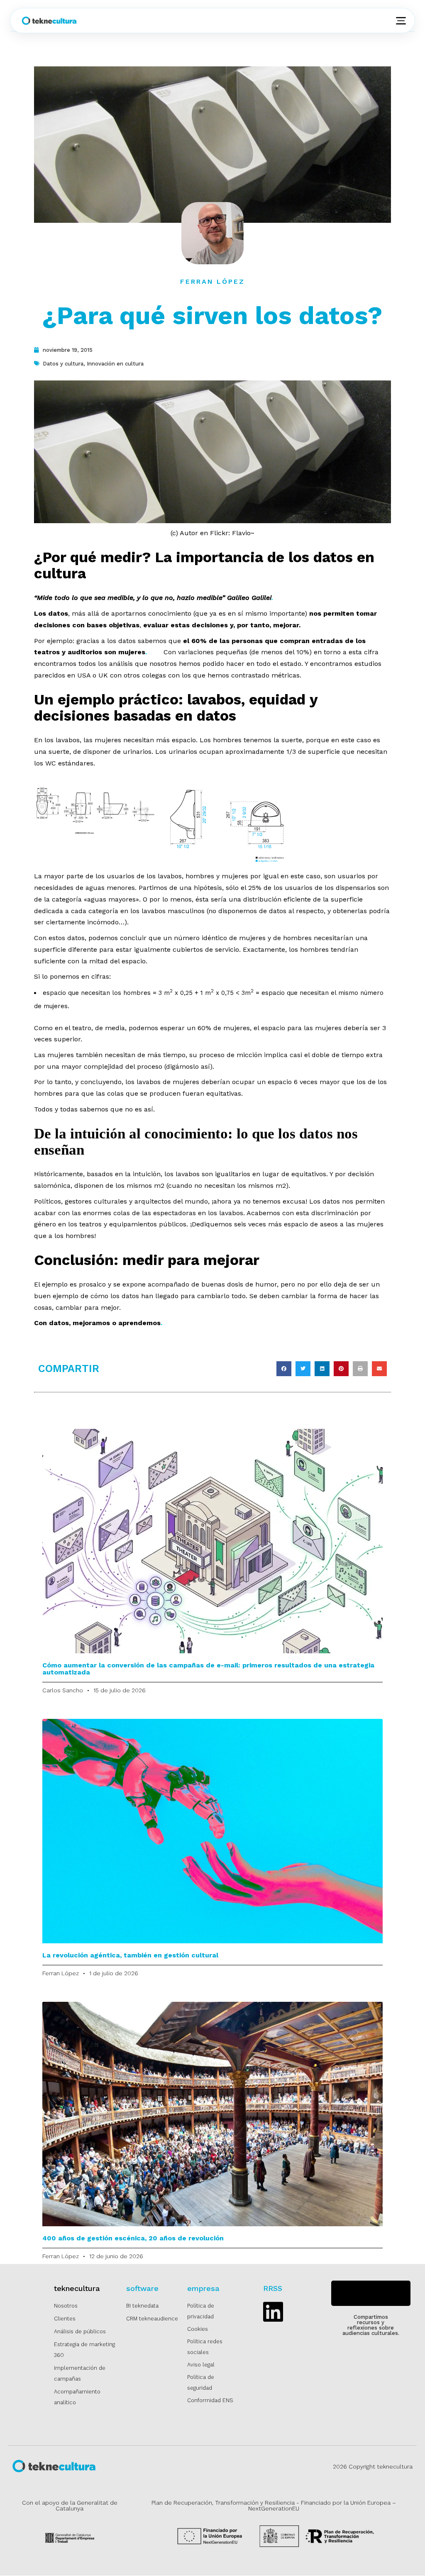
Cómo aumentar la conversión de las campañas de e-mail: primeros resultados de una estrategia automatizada (208, 1669)
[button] (284, 1369)
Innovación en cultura (115, 364)
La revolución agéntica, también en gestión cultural (130, 1955)
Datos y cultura (63, 364)
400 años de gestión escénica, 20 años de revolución (133, 2238)
